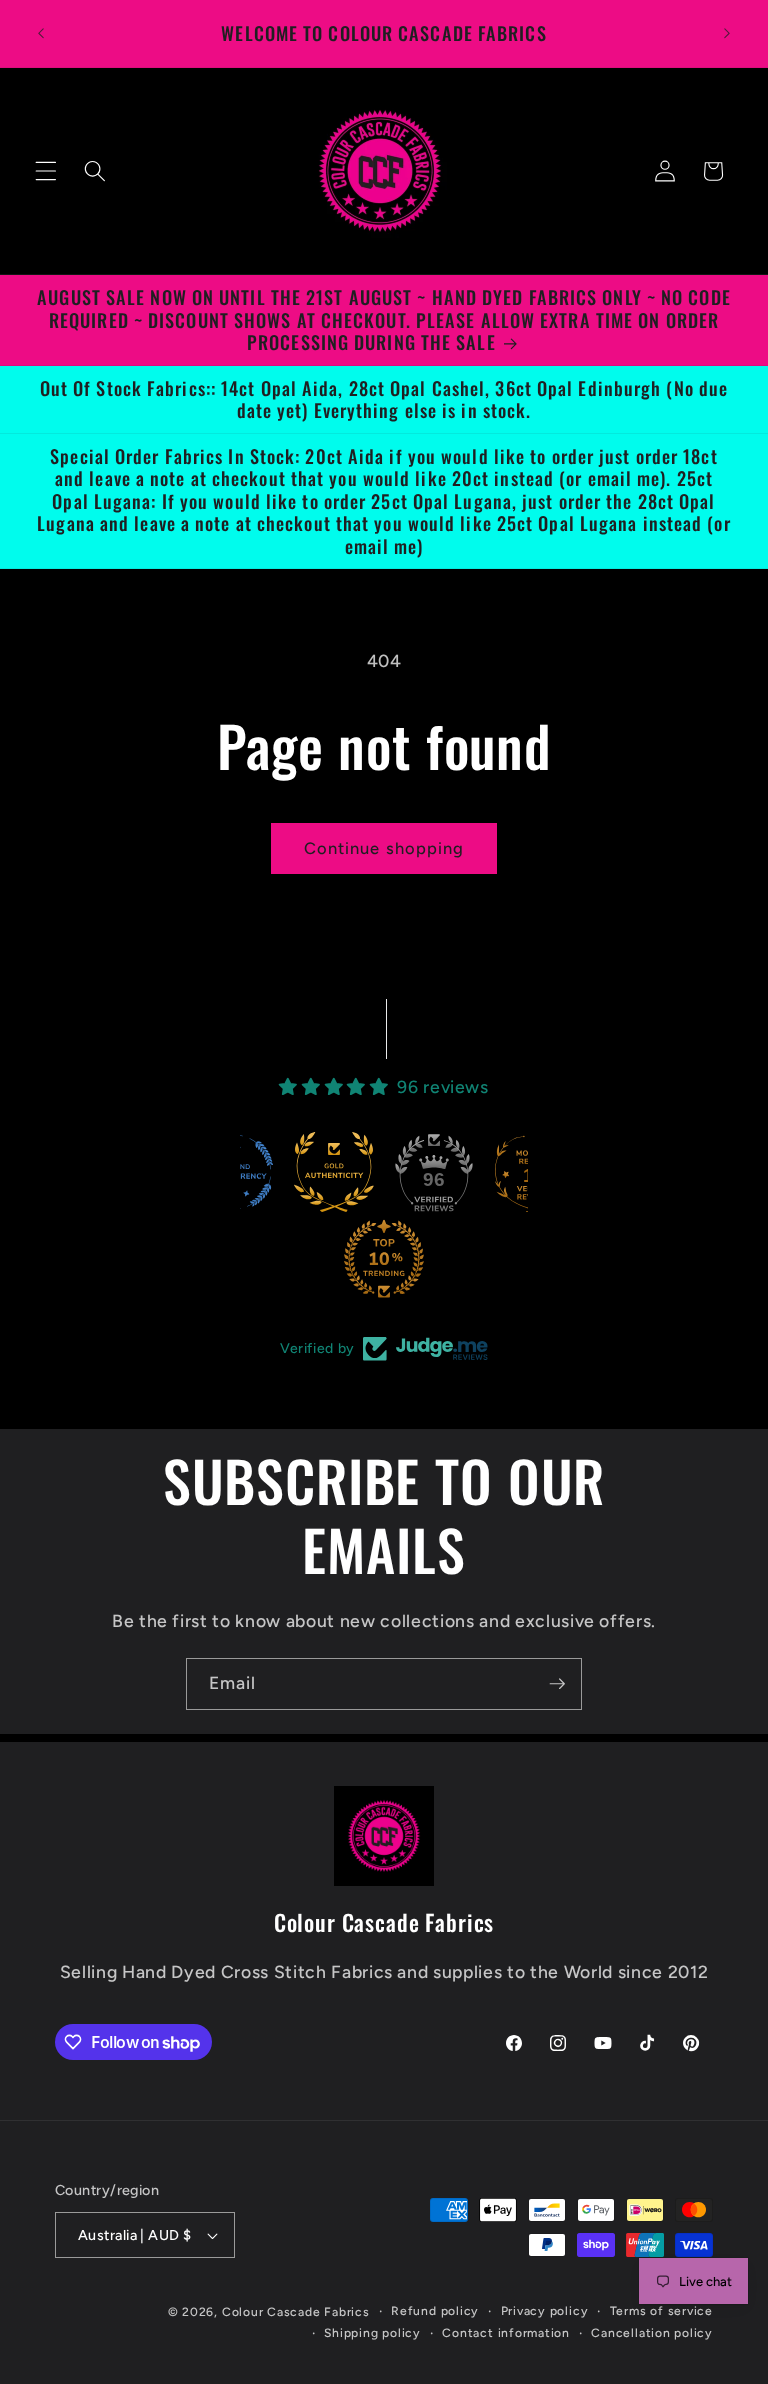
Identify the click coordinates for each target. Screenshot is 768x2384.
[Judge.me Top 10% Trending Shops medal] (351, 1259)
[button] (46, 171)
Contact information (506, 2333)
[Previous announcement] (41, 33)
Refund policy (435, 2311)
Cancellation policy (652, 2333)
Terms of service (661, 2311)
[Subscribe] (557, 1684)
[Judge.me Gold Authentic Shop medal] (301, 1172)
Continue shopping (384, 848)
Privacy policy (545, 2311)
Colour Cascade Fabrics (296, 2312)
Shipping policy (372, 2333)
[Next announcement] (727, 33)
